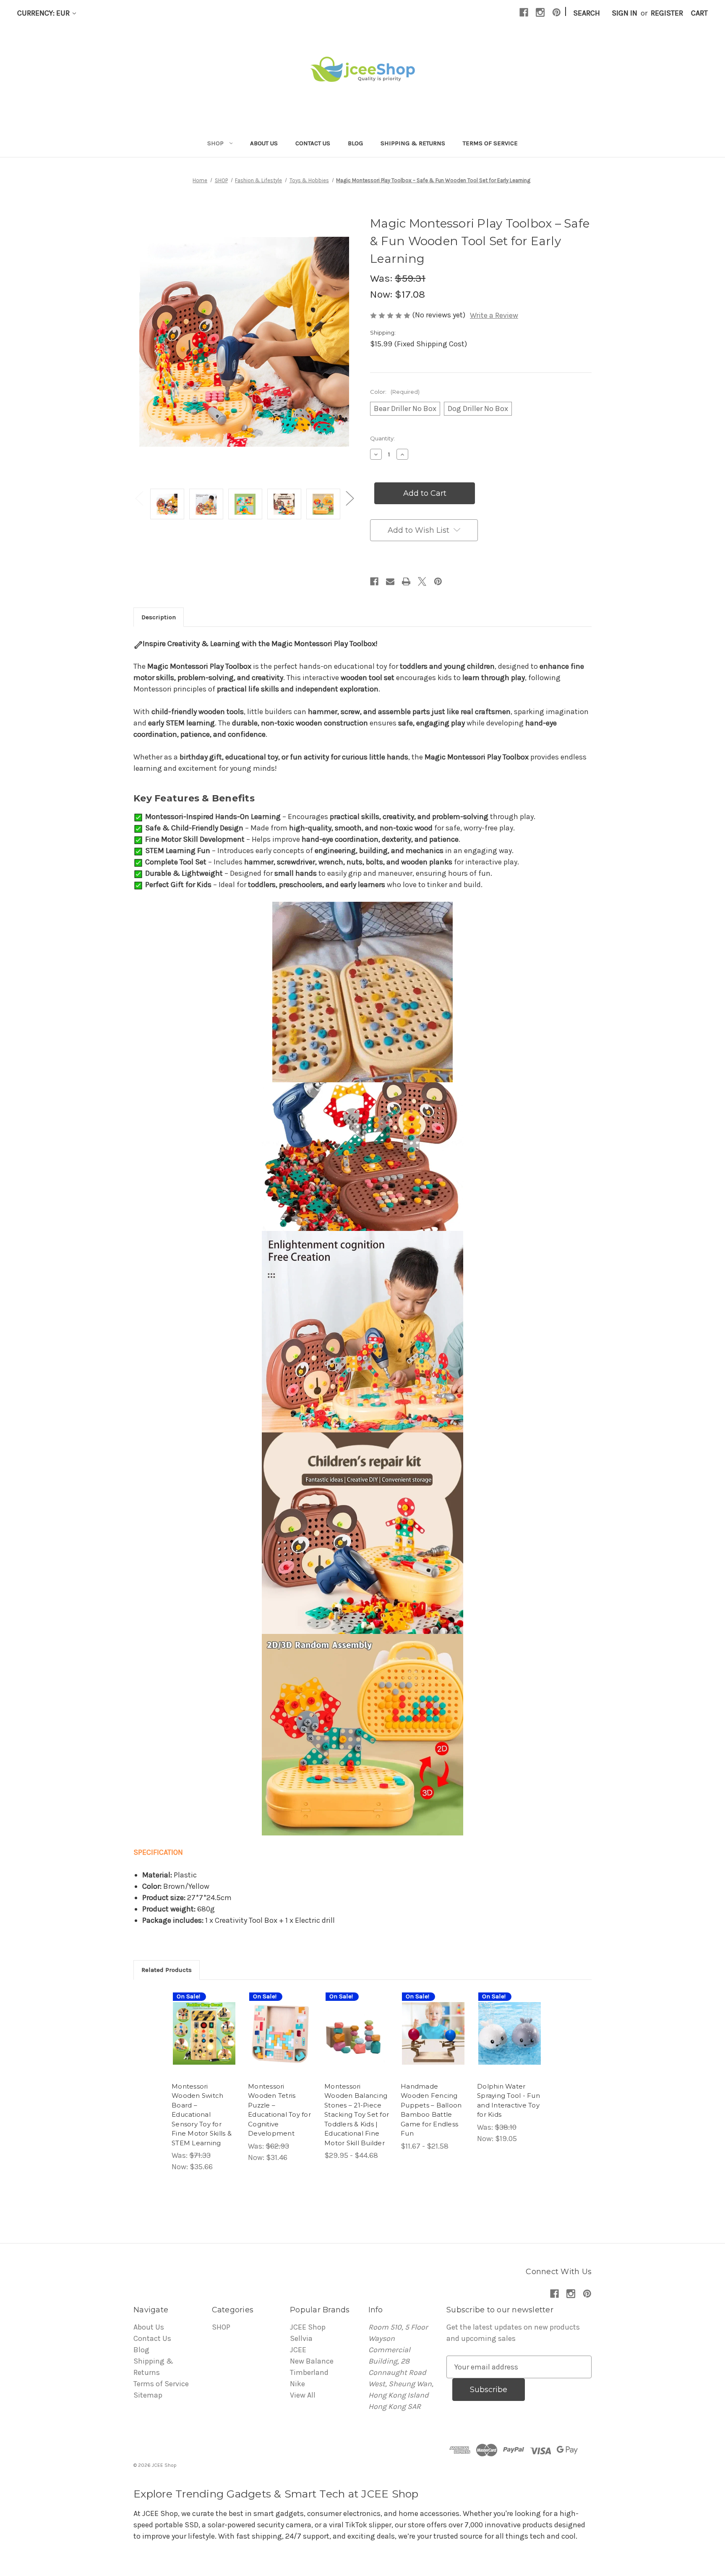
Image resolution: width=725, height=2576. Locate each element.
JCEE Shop (308, 2327)
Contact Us (313, 143)
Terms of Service (490, 143)
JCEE (298, 2350)
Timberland (309, 2372)
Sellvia (301, 2338)
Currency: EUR (44, 13)
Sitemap (148, 2395)
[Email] (390, 581)
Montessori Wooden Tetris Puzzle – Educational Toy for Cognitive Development (279, 2110)
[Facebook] (524, 12)
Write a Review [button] (494, 315)
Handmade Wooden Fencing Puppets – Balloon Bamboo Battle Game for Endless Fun (431, 2110)
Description (159, 617)
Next (349, 498)
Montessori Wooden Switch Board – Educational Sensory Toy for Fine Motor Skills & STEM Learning (202, 2115)
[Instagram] (540, 12)
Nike (297, 2384)
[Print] (406, 581)
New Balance (312, 2361)
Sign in (625, 13)
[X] (422, 581)
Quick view (198, 2020)
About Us (264, 143)
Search (587, 13)
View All (303, 2395)
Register (667, 13)
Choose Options (204, 2043)
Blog (355, 143)
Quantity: (382, 438)
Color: (395, 392)
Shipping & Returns (413, 143)
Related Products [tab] (167, 1970)
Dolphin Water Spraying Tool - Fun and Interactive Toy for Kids (509, 2101)
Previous (139, 498)
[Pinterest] (557, 12)
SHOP (215, 143)
